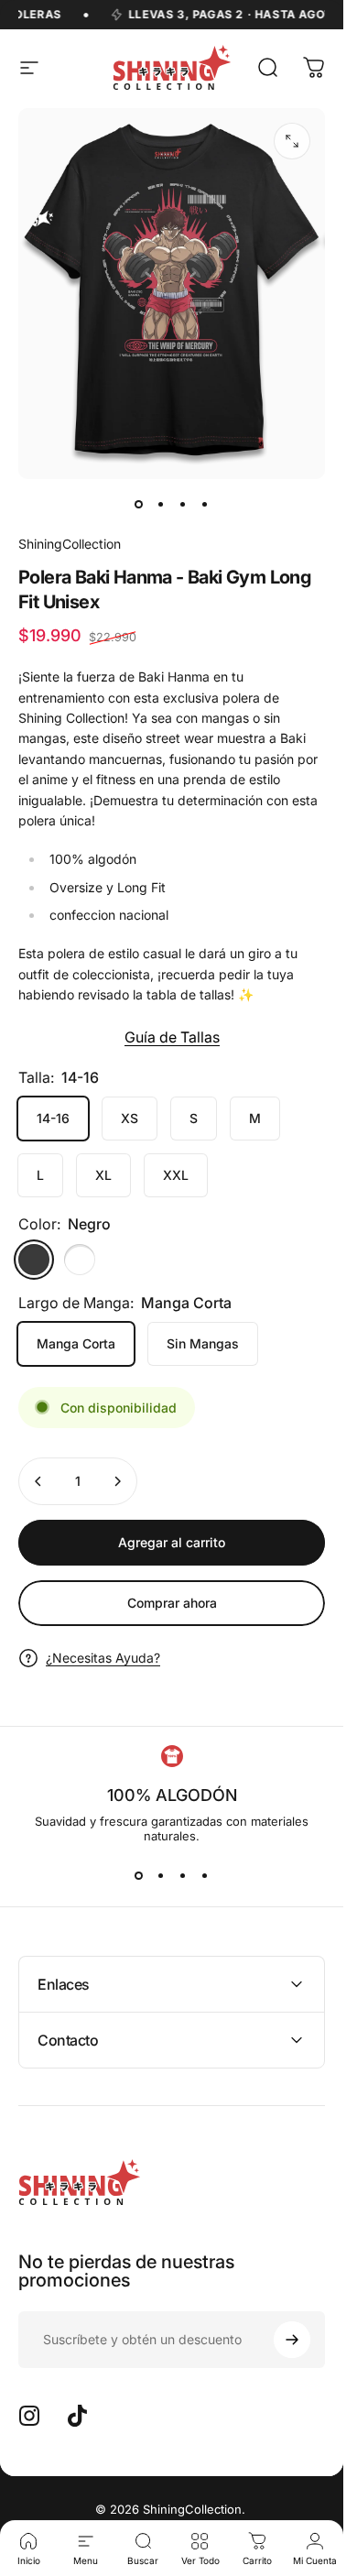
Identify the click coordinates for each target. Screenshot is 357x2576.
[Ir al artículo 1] (161, 505)
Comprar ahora (172, 1603)
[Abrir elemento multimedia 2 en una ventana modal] (292, 141)
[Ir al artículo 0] (139, 505)
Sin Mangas (203, 1343)
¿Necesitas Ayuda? (103, 1658)
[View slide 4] (205, 1876)
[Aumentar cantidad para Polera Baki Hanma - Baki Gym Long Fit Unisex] (117, 1481)
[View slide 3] (183, 1876)
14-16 (53, 1118)
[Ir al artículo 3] (183, 505)
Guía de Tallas (172, 1037)
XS (130, 1118)
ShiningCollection (70, 544)
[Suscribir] (292, 2340)
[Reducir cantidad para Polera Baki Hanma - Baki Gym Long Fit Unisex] (38, 1481)
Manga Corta (76, 1343)
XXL (176, 1175)
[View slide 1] (139, 1876)
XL (103, 1175)
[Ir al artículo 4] (205, 505)
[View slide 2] (161, 1876)
